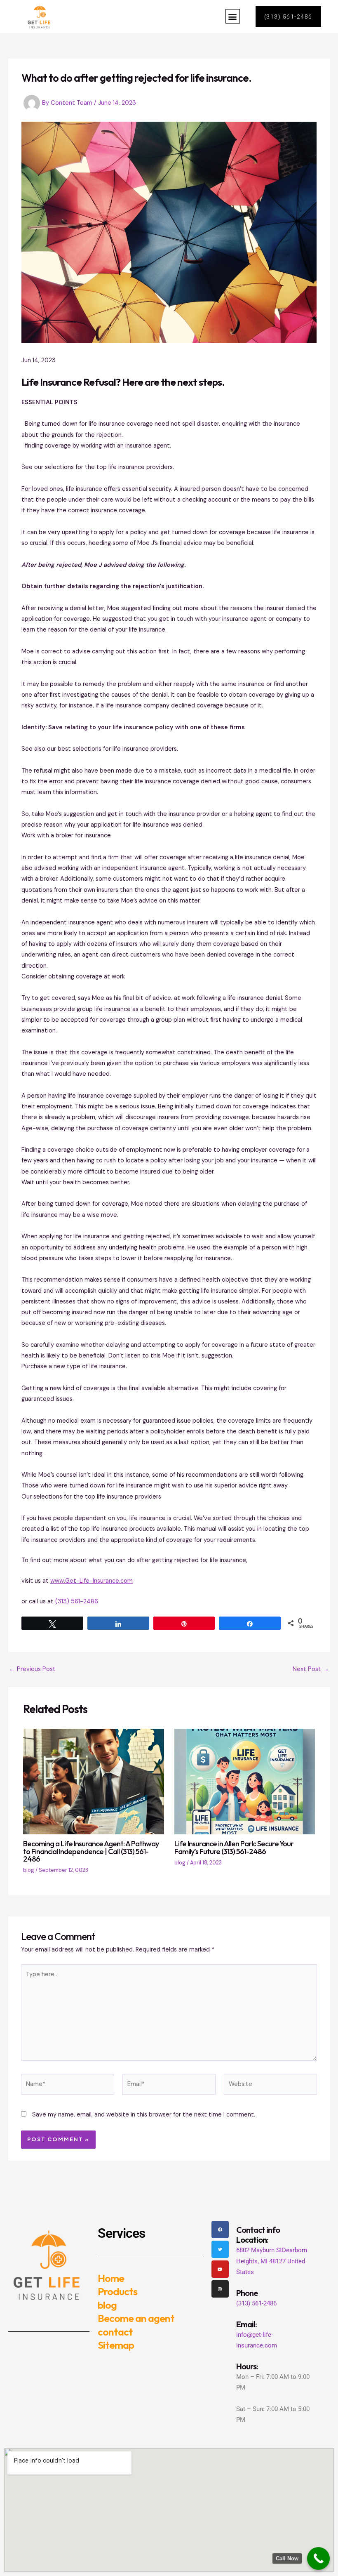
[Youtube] (220, 2269)
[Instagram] (220, 2289)
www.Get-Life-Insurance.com (92, 1581)
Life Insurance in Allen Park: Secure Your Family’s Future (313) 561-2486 (234, 1847)
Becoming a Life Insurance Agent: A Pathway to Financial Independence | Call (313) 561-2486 (91, 1851)
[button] (233, 16)
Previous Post (32, 1670)
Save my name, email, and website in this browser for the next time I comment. (144, 2115)
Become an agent (136, 2318)
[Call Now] (318, 2558)
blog (29, 1870)
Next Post (311, 1670)
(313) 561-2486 (77, 1601)
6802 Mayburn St (259, 2250)
